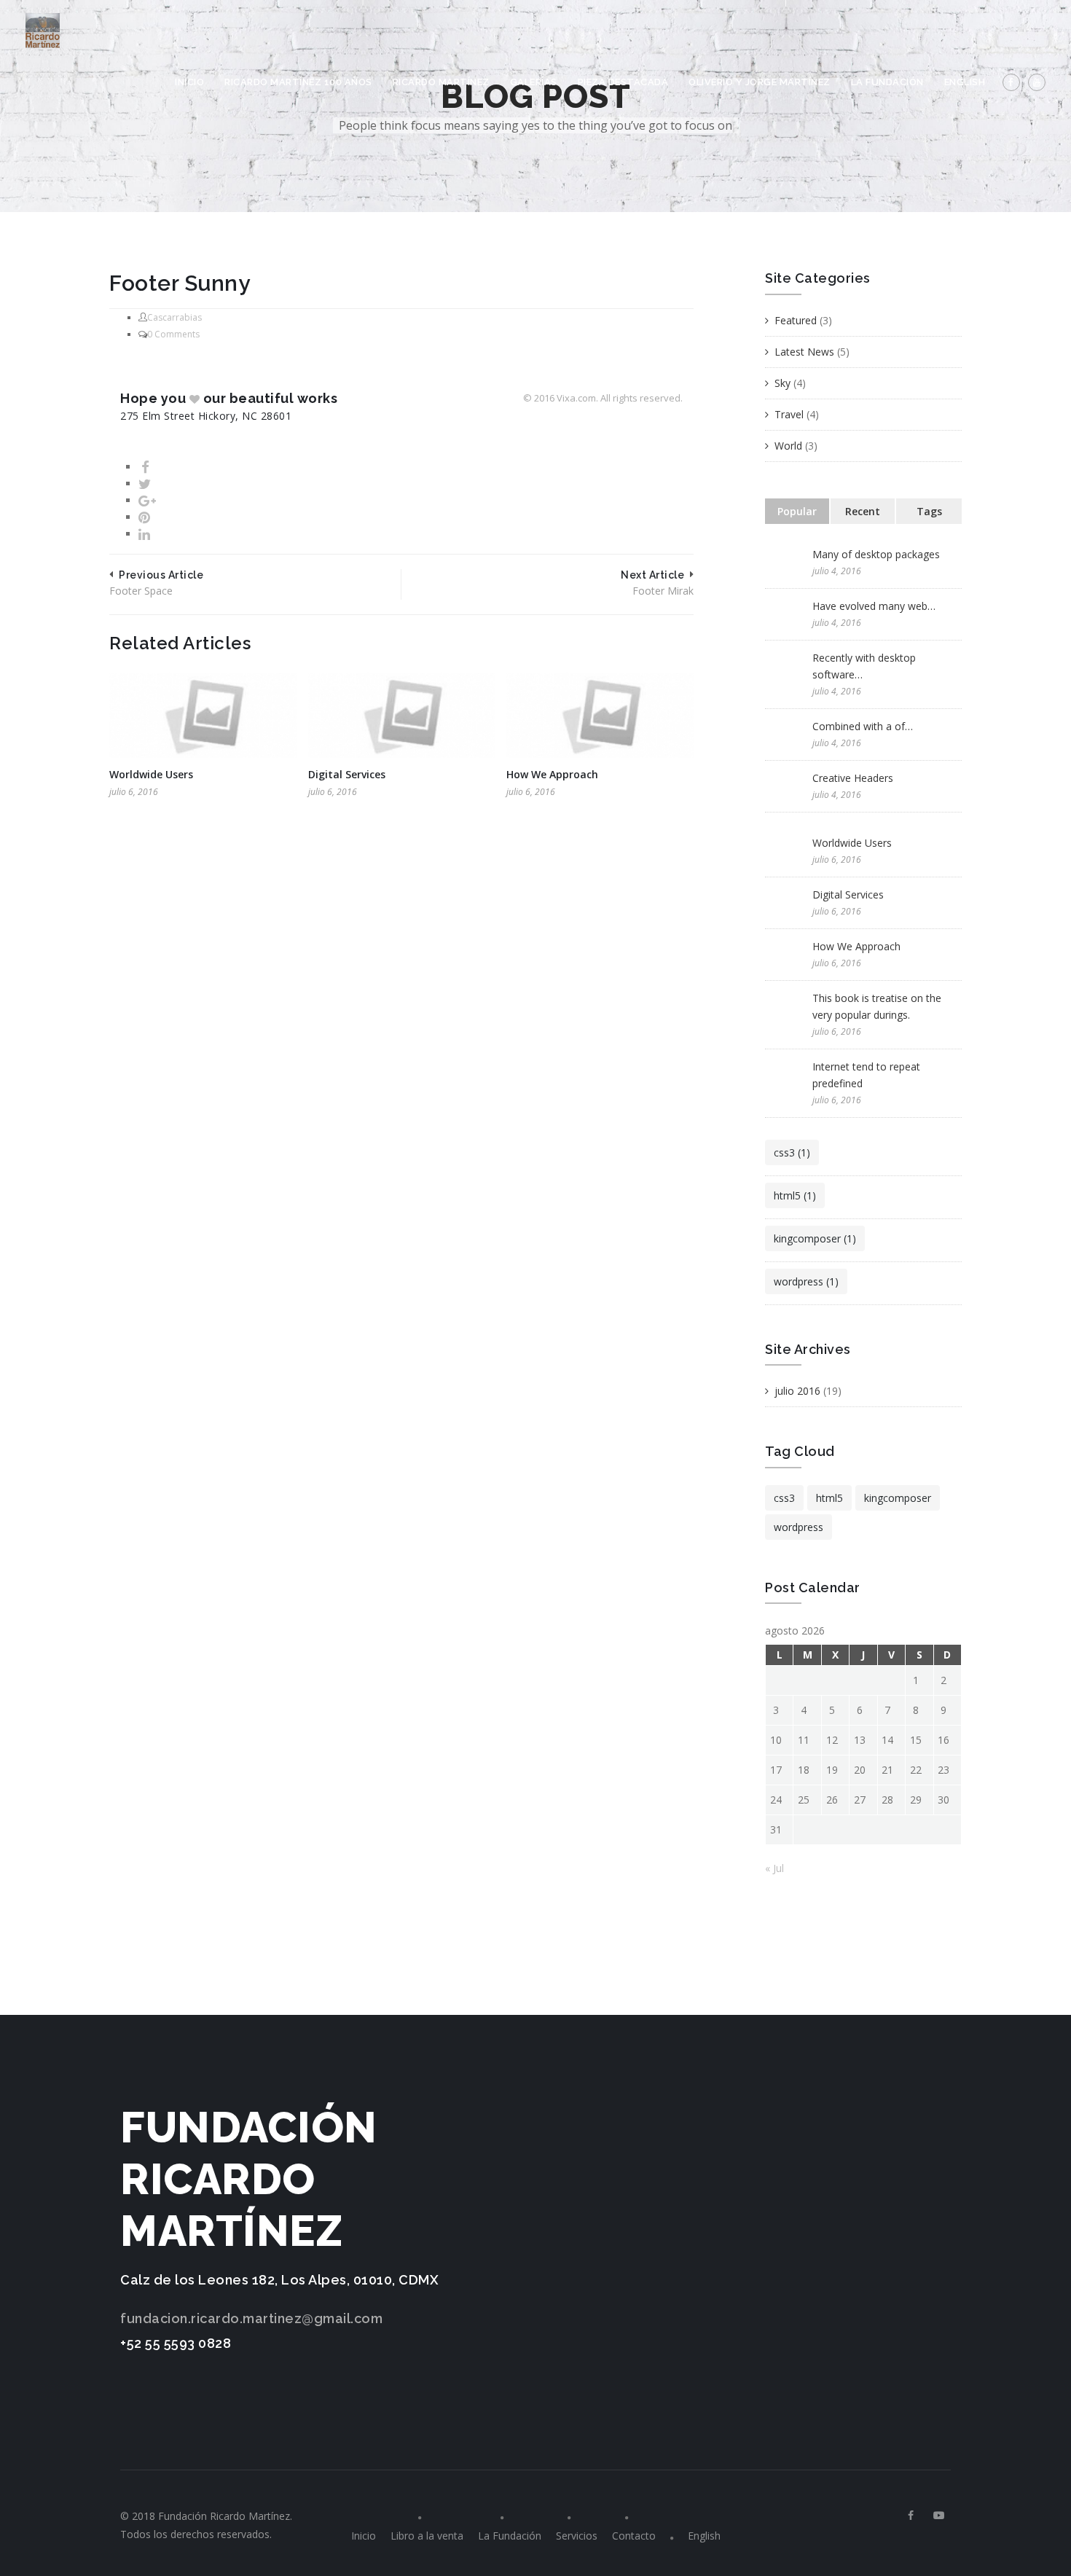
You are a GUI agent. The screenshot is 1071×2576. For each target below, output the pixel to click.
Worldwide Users (151, 774)
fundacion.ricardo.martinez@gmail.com (251, 2318)
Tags (929, 511)
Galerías (534, 82)
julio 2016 (797, 1391)
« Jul (774, 1868)
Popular (797, 511)
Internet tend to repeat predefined (866, 1075)
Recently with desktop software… (864, 666)
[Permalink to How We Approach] (600, 717)
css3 (784, 1498)
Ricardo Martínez (441, 82)
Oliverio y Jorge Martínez (760, 82)
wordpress (799, 1527)
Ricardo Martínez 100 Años (298, 82)
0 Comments (173, 334)
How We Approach (552, 774)
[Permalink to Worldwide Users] (203, 717)
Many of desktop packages (876, 554)
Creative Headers (853, 778)
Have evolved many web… (874, 606)
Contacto (634, 2536)
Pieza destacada (623, 82)
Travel (789, 414)
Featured (796, 320)
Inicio (189, 82)
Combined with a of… (863, 726)
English (965, 82)
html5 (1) (795, 1195)
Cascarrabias (174, 317)
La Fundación (887, 82)
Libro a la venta (427, 2536)
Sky (782, 383)
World (788, 446)
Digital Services (347, 774)
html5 (829, 1498)
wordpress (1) (806, 1281)
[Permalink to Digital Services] (402, 717)
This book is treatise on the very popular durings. (877, 1006)
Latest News (804, 352)
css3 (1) (792, 1152)
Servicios (577, 2536)
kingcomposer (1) (815, 1238)
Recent (863, 511)
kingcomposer (898, 1498)
